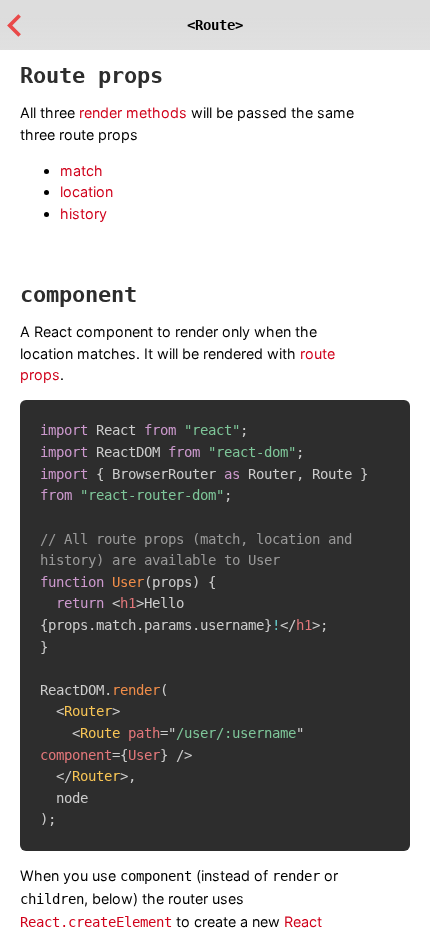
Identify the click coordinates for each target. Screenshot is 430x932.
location (86, 191)
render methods (133, 112)
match (81, 170)
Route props (91, 75)
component (78, 294)
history (83, 213)
